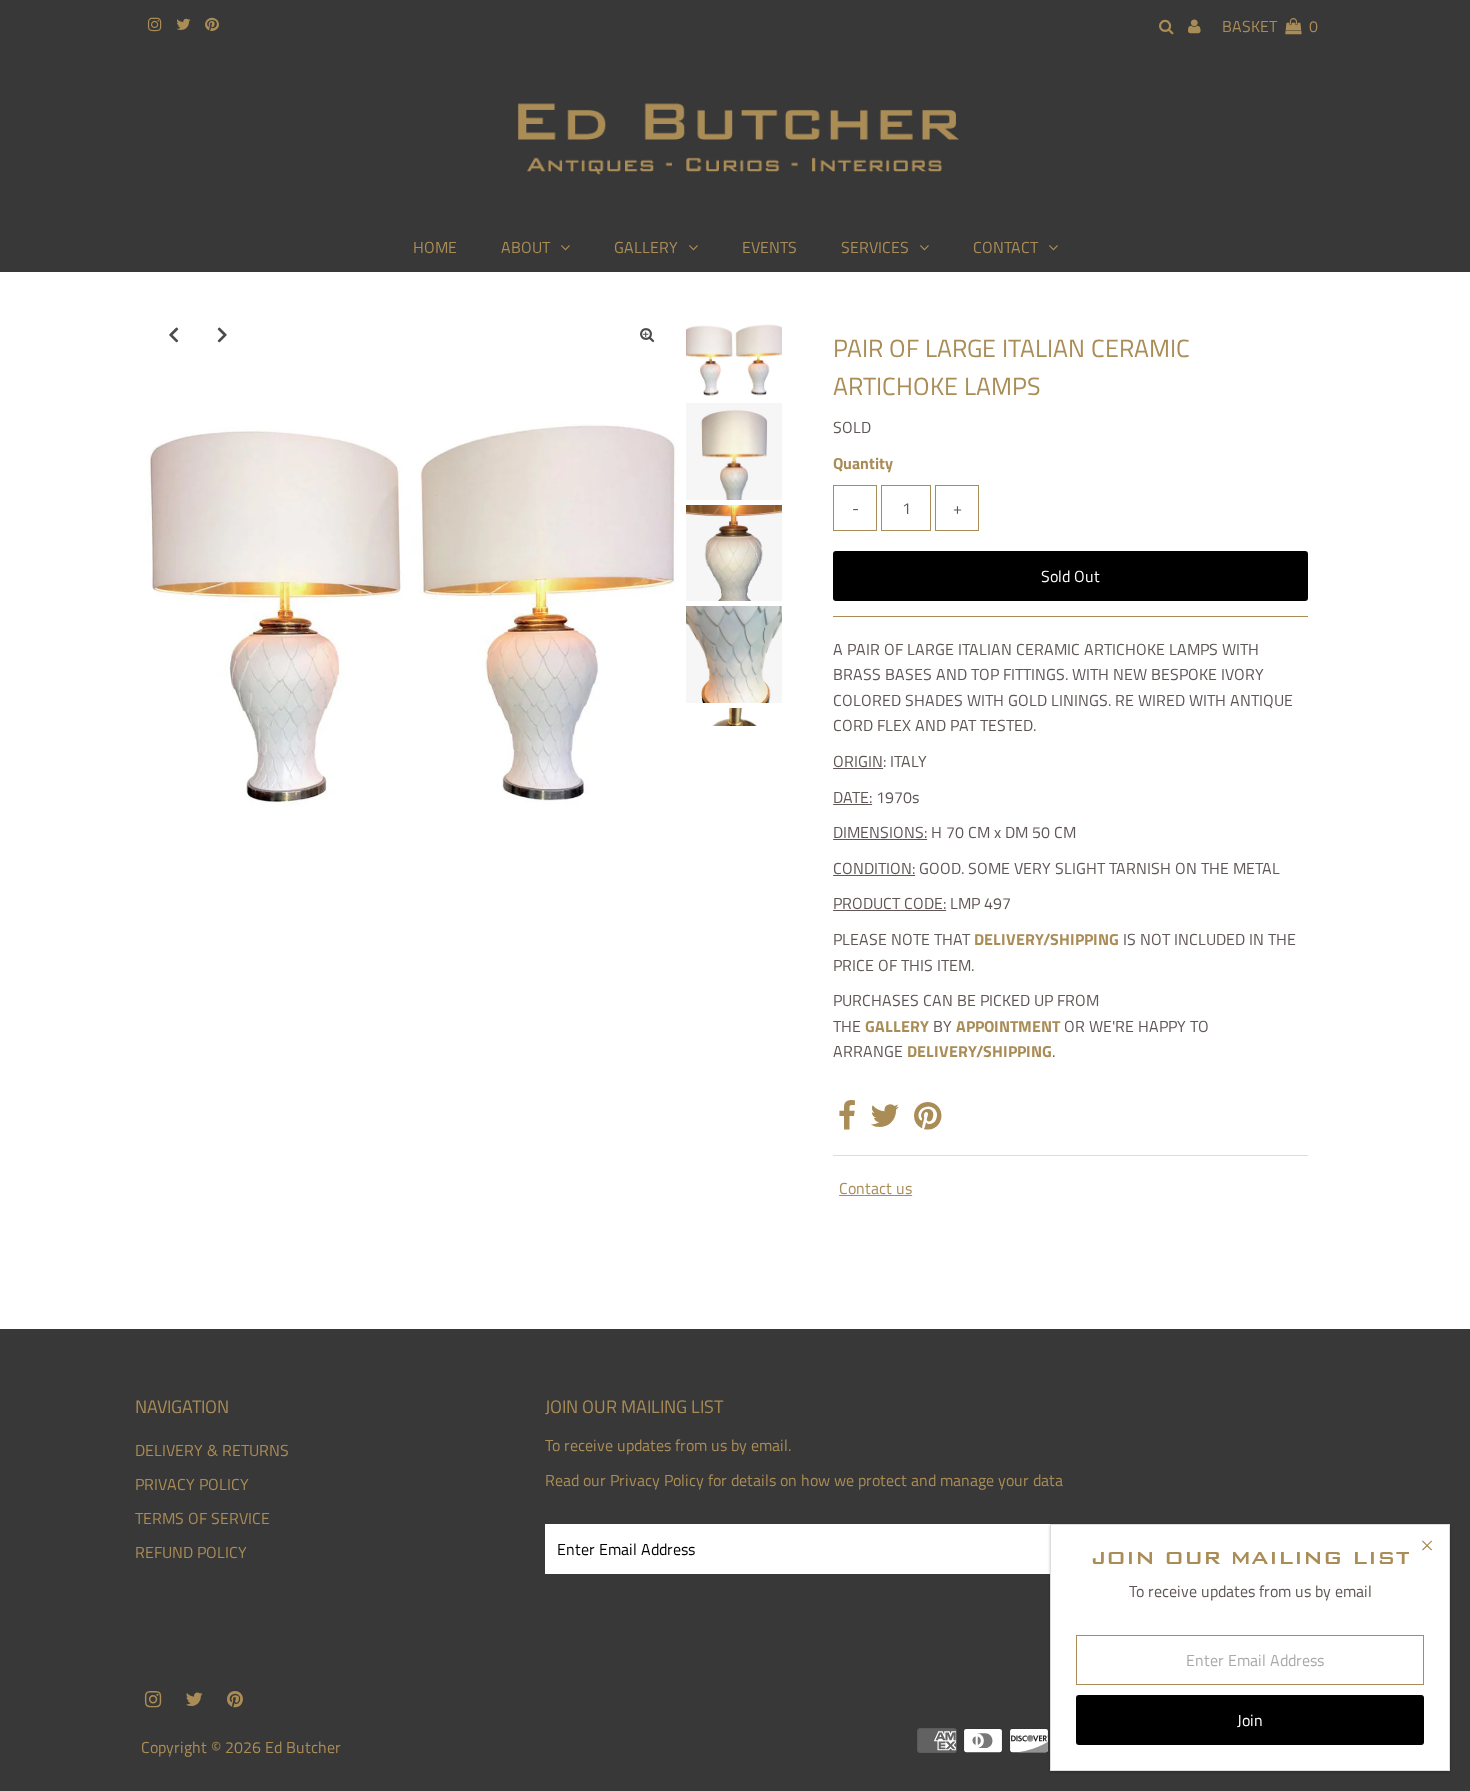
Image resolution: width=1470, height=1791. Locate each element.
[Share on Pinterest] (927, 1121)
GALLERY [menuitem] (646, 247)
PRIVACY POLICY (192, 1484)
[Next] (223, 334)
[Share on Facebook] (847, 1121)
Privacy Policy (657, 1480)
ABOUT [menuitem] (525, 247)
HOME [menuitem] (435, 247)
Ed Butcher (303, 1747)
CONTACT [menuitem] (1005, 247)
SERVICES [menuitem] (875, 247)
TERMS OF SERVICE (202, 1518)
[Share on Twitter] (885, 1121)
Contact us (875, 1188)
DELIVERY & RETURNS (212, 1450)
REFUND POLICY (191, 1552)
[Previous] (174, 334)
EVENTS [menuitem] (769, 247)
